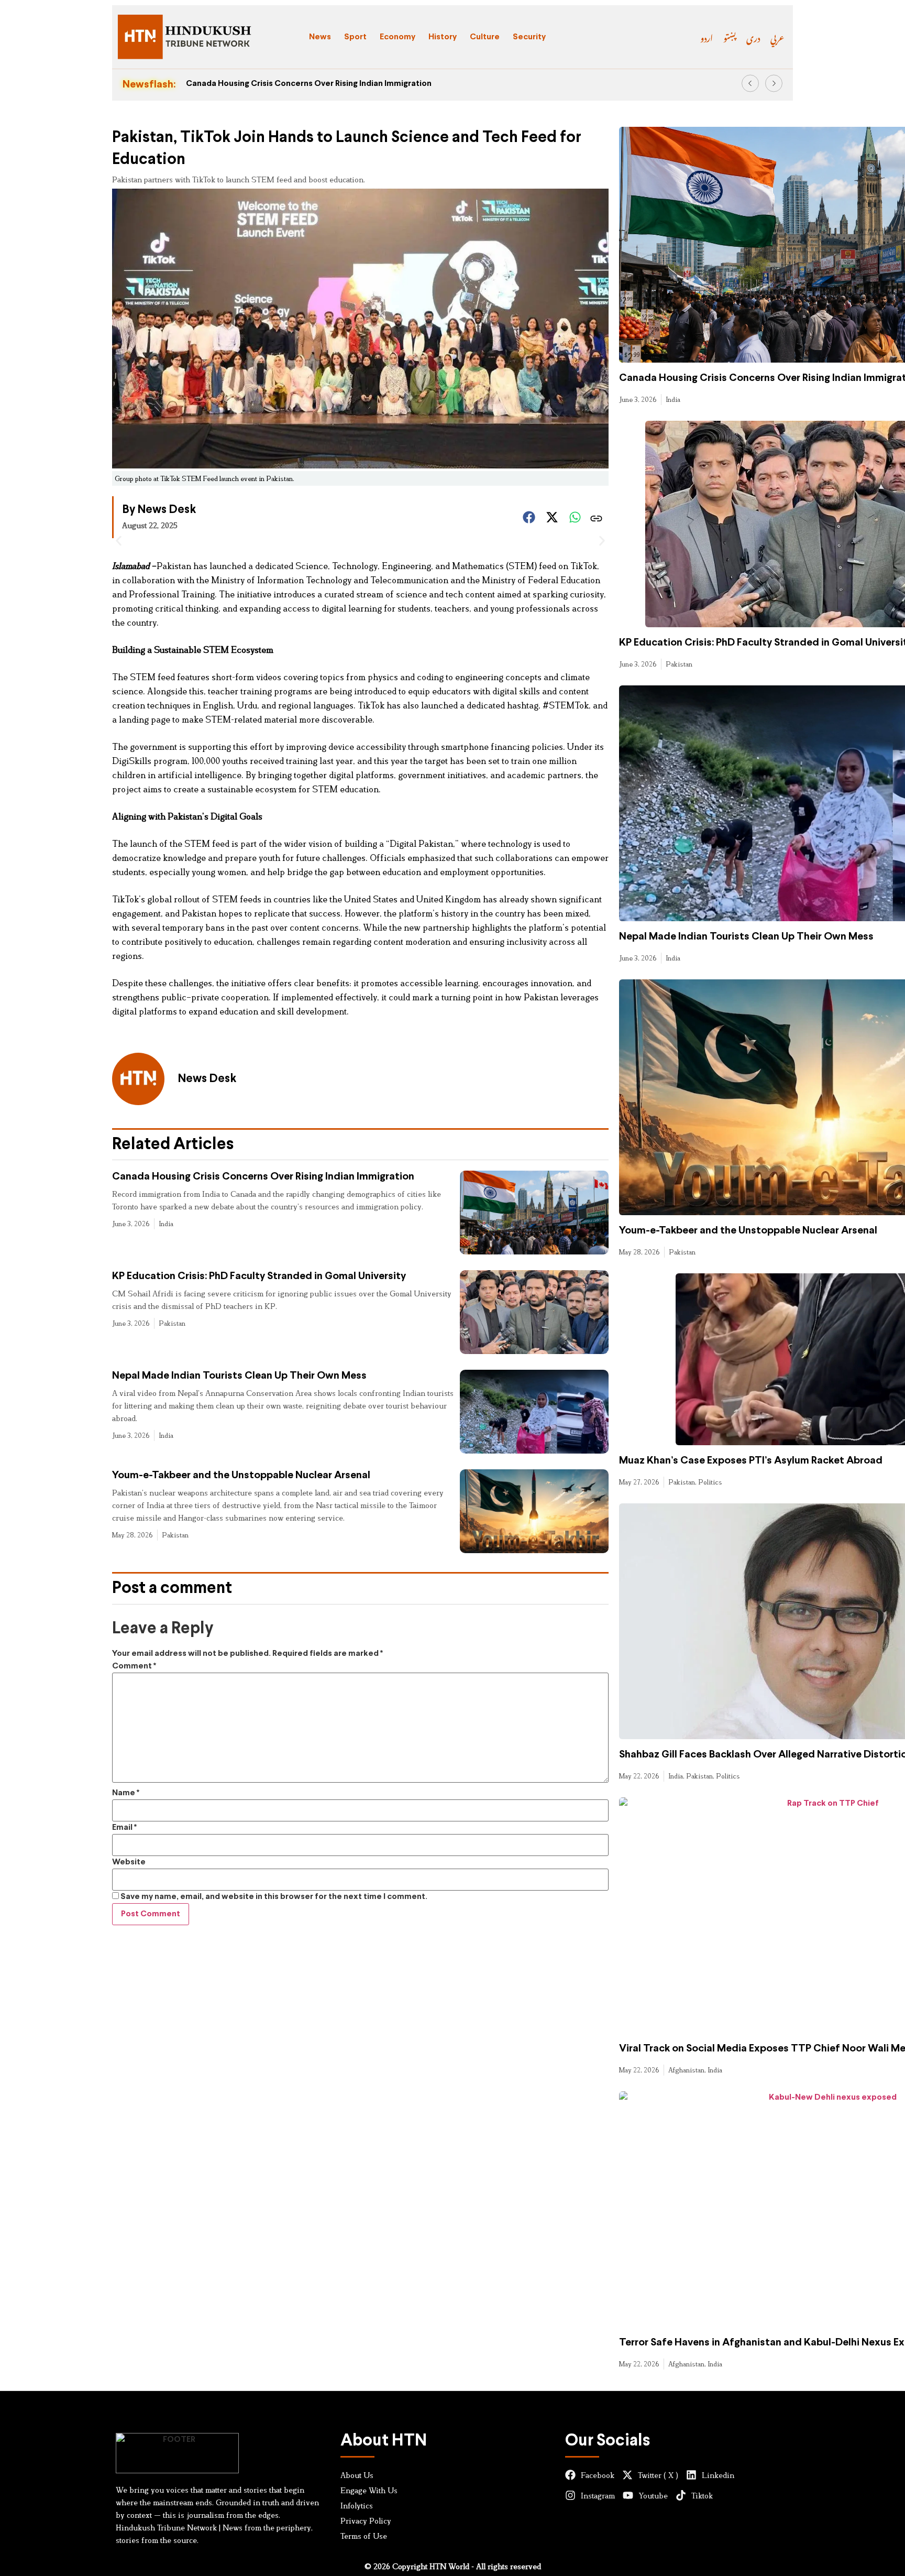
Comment (134, 1666)
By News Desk (159, 510)
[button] (750, 84)
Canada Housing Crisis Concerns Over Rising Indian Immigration (309, 84)
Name (126, 1793)
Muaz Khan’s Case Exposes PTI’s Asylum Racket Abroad (751, 1461)
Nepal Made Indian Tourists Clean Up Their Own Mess (239, 1376)
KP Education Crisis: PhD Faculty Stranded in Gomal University (259, 1276)
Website (129, 1862)
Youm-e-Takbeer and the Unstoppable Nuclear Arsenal (241, 1475)
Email (124, 1827)
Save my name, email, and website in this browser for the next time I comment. (274, 1897)
